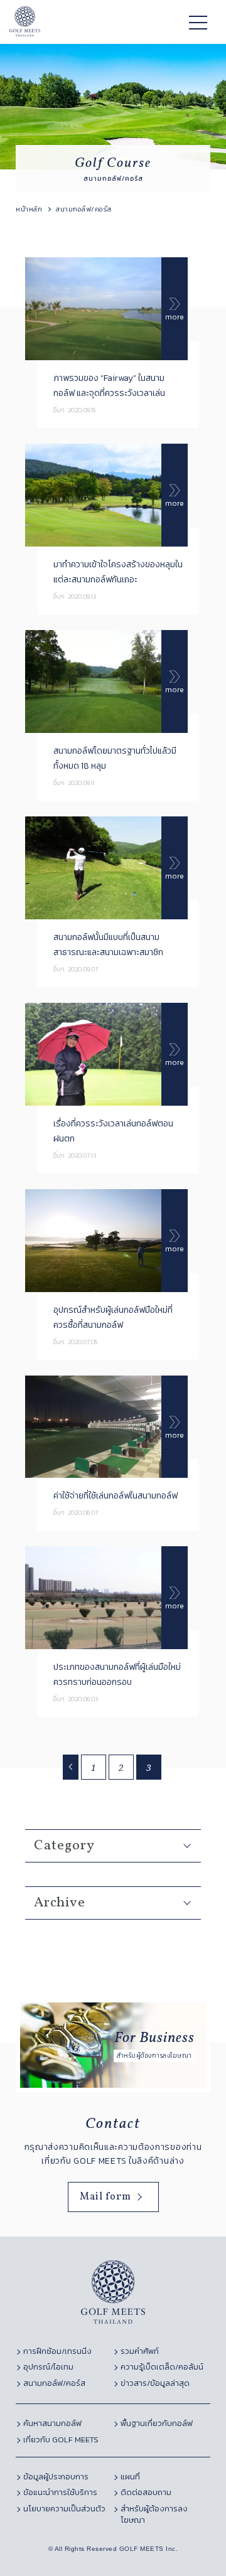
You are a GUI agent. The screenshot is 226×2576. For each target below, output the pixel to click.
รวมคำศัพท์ (140, 2351)
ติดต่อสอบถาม (146, 2493)
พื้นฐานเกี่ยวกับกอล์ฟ (157, 2424)
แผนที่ (130, 2477)
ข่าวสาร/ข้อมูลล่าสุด (155, 2383)
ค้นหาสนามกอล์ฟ (52, 2424)
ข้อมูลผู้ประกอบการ (56, 2477)
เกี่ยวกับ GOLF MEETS (61, 2440)
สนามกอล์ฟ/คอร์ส (54, 2383)
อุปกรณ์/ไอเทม (48, 2367)
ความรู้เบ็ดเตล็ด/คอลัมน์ (162, 2367)
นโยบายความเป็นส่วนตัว (64, 2509)
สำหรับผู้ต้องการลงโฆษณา (154, 2515)
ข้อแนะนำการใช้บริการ (60, 2493)
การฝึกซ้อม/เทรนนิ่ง (57, 2351)
